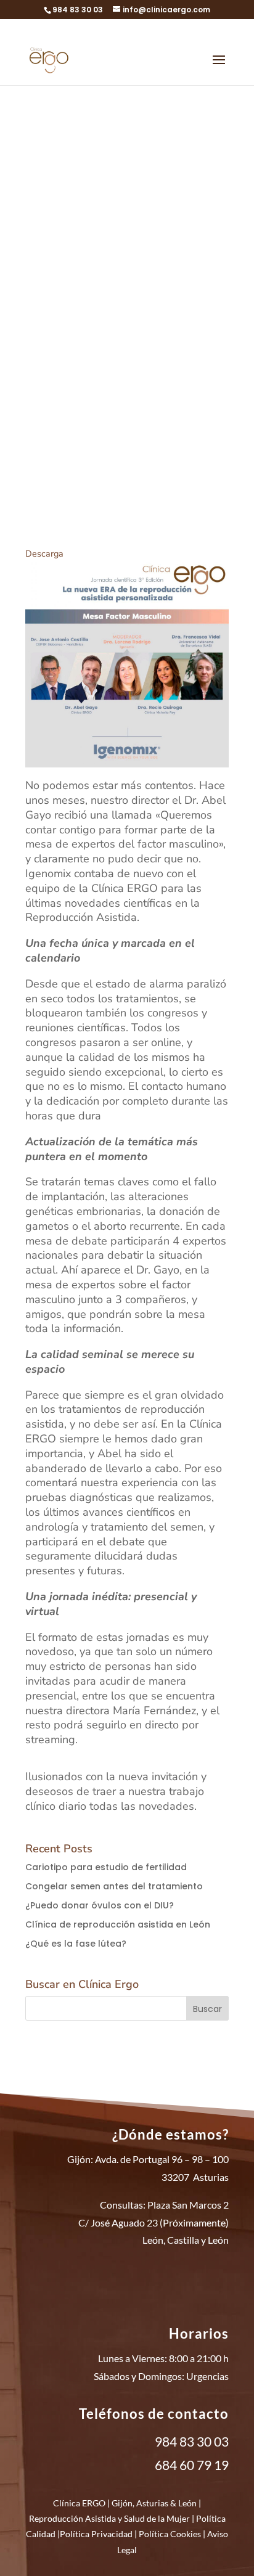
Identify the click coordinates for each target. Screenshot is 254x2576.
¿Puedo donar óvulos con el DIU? (100, 1905)
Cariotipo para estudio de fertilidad (106, 1867)
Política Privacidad (96, 2534)
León (187, 2503)
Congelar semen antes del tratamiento (114, 1886)
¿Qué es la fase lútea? (76, 1944)
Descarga (44, 554)
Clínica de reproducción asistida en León (118, 1924)
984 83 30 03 (78, 10)
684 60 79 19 (192, 2465)
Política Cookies (170, 2534)
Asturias (152, 2503)
